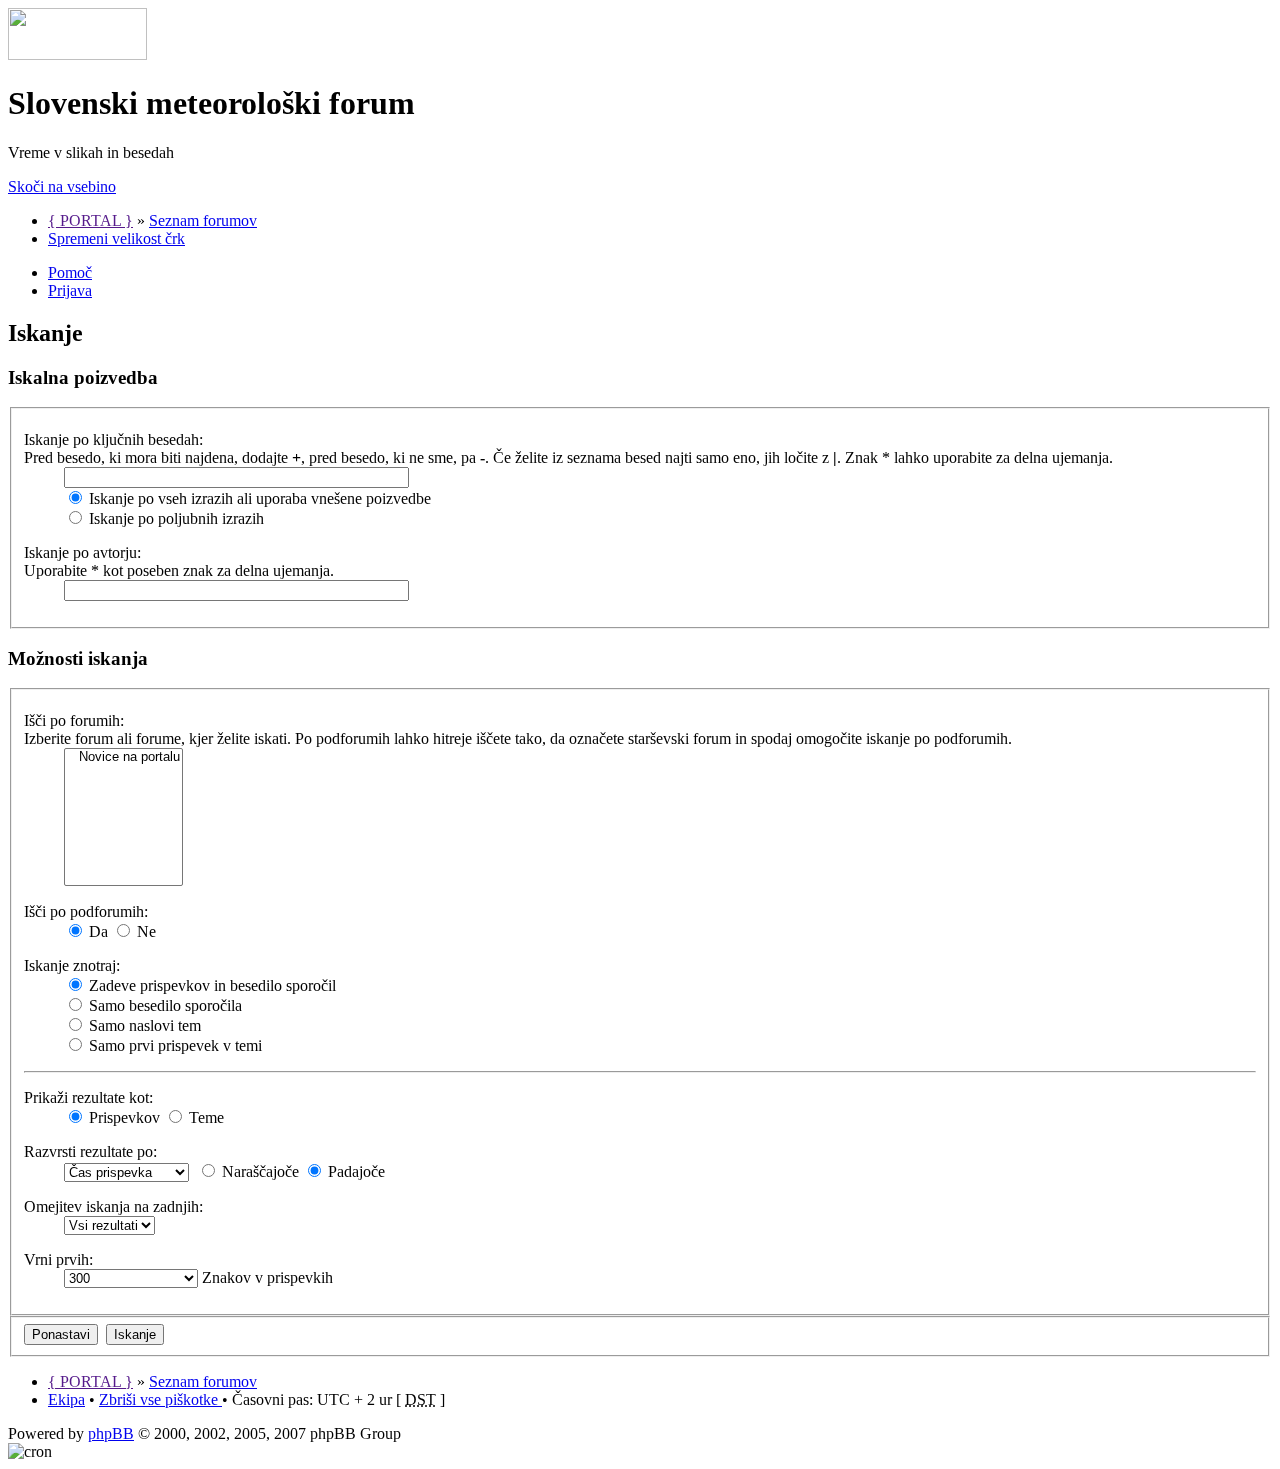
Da (96, 931)
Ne (144, 931)
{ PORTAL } (90, 220)
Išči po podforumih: (86, 911)
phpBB (111, 1433)
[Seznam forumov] (77, 54)
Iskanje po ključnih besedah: (113, 439)
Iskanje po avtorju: (82, 552)
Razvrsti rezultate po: (90, 1151)
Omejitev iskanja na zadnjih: (113, 1206)
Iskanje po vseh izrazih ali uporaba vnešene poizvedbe (258, 498)
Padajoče (354, 1171)
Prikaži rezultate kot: (88, 1097)
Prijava (70, 290)
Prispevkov (122, 1117)
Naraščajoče (258, 1171)
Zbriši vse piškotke (160, 1399)
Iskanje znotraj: (72, 965)
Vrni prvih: (58, 1259)
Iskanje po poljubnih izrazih (174, 518)
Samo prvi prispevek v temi (173, 1045)
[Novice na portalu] (123, 757)
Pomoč (70, 272)
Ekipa (66, 1399)
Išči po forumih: (74, 720)
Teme (204, 1117)
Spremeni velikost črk (116, 238)
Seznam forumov (203, 220)
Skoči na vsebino (62, 186)
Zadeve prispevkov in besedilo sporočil (210, 985)
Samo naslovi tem (143, 1025)
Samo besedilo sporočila (163, 1005)
